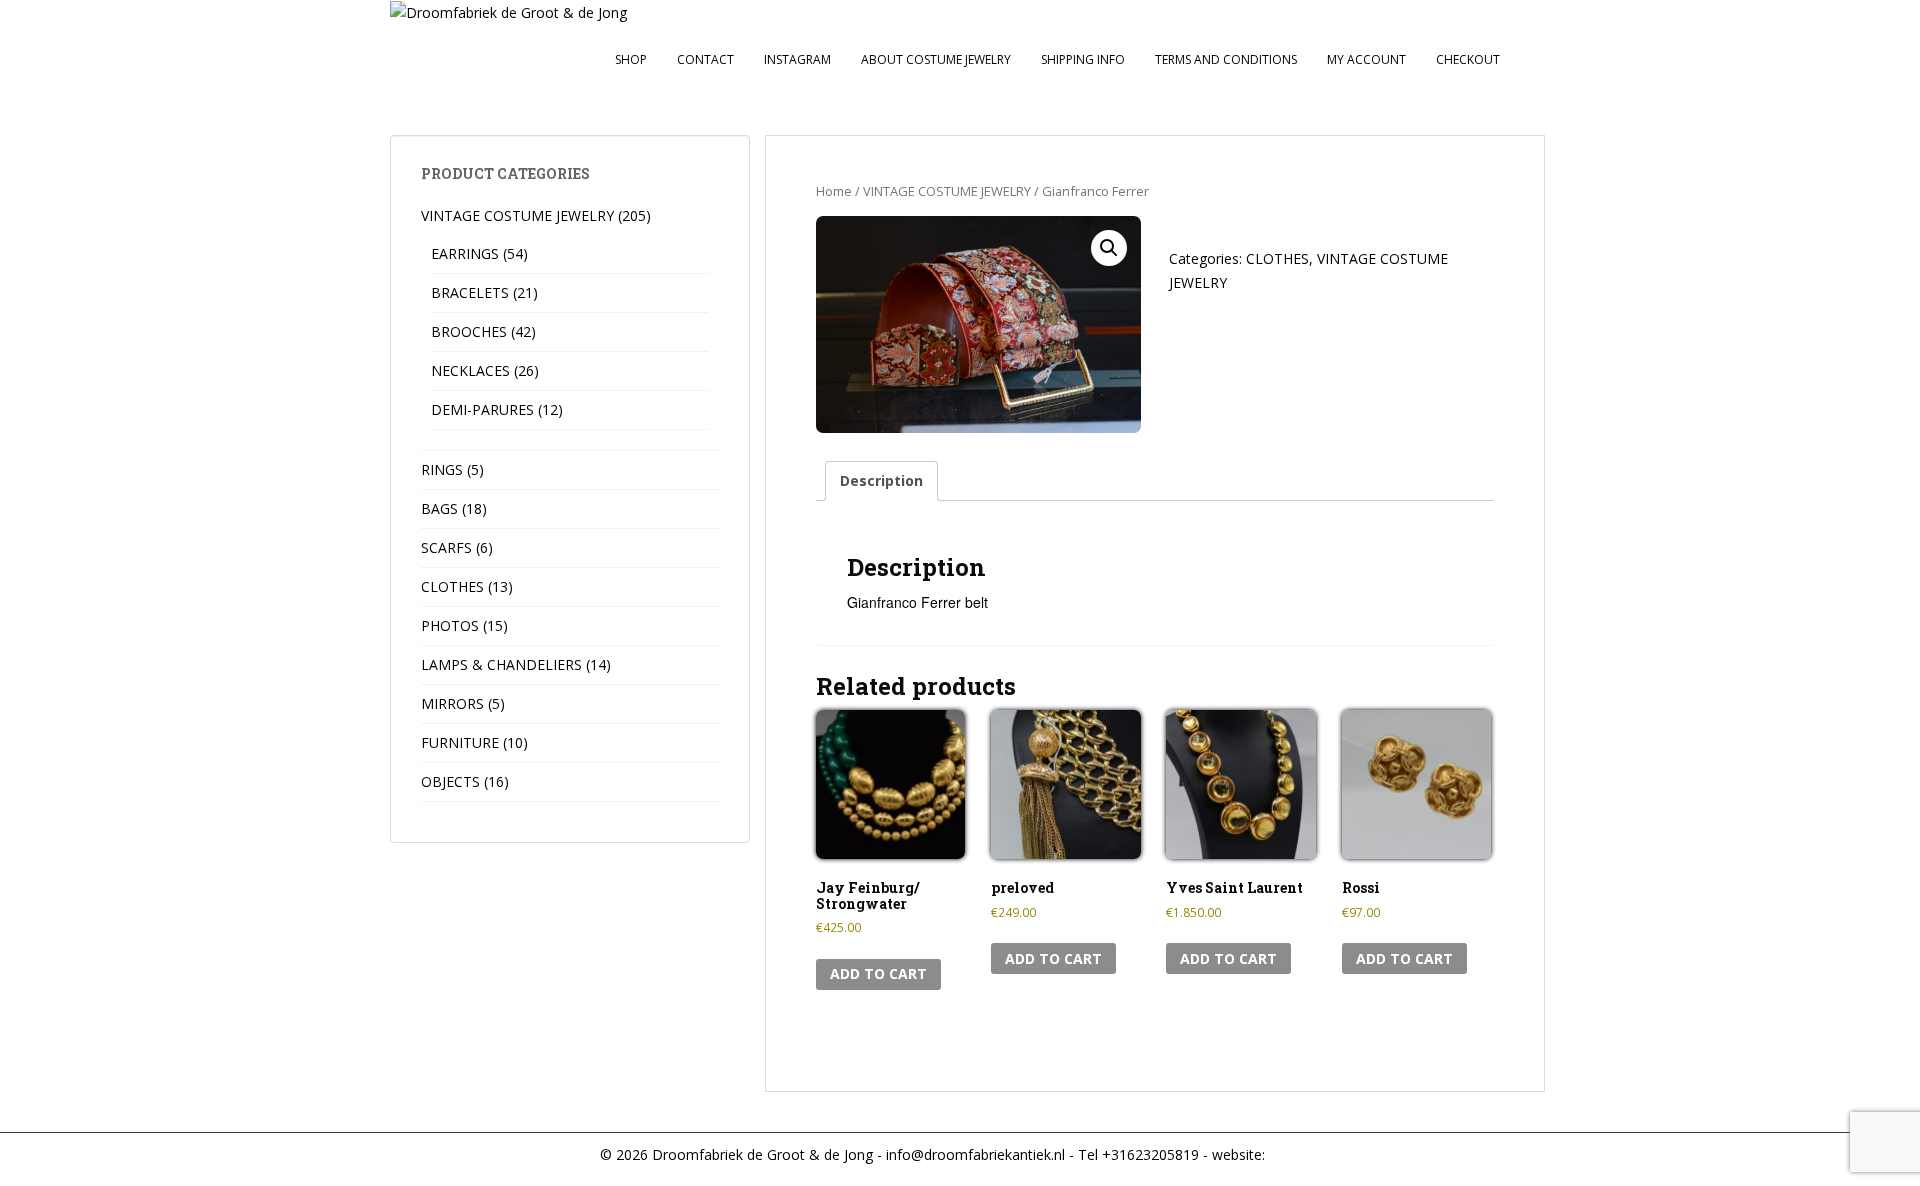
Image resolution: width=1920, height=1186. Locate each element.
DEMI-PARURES (482, 409)
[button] (1109, 248)
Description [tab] (881, 480)
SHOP (631, 59)
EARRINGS (465, 253)
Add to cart (878, 973)
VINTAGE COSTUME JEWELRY (947, 191)
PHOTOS (450, 625)
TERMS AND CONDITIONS (1226, 59)
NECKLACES (470, 370)
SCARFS (446, 547)
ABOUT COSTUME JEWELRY (936, 59)
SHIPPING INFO (1083, 59)
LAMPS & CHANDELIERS (501, 664)
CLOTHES (1277, 258)
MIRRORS (452, 703)
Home (834, 191)
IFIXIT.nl (1292, 1154)
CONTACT (705, 59)
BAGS (439, 508)
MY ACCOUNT (1366, 59)
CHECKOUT (1468, 59)
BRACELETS (470, 292)
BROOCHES (469, 331)
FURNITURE (460, 742)
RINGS (442, 469)
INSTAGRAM (797, 59)
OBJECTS (450, 781)
